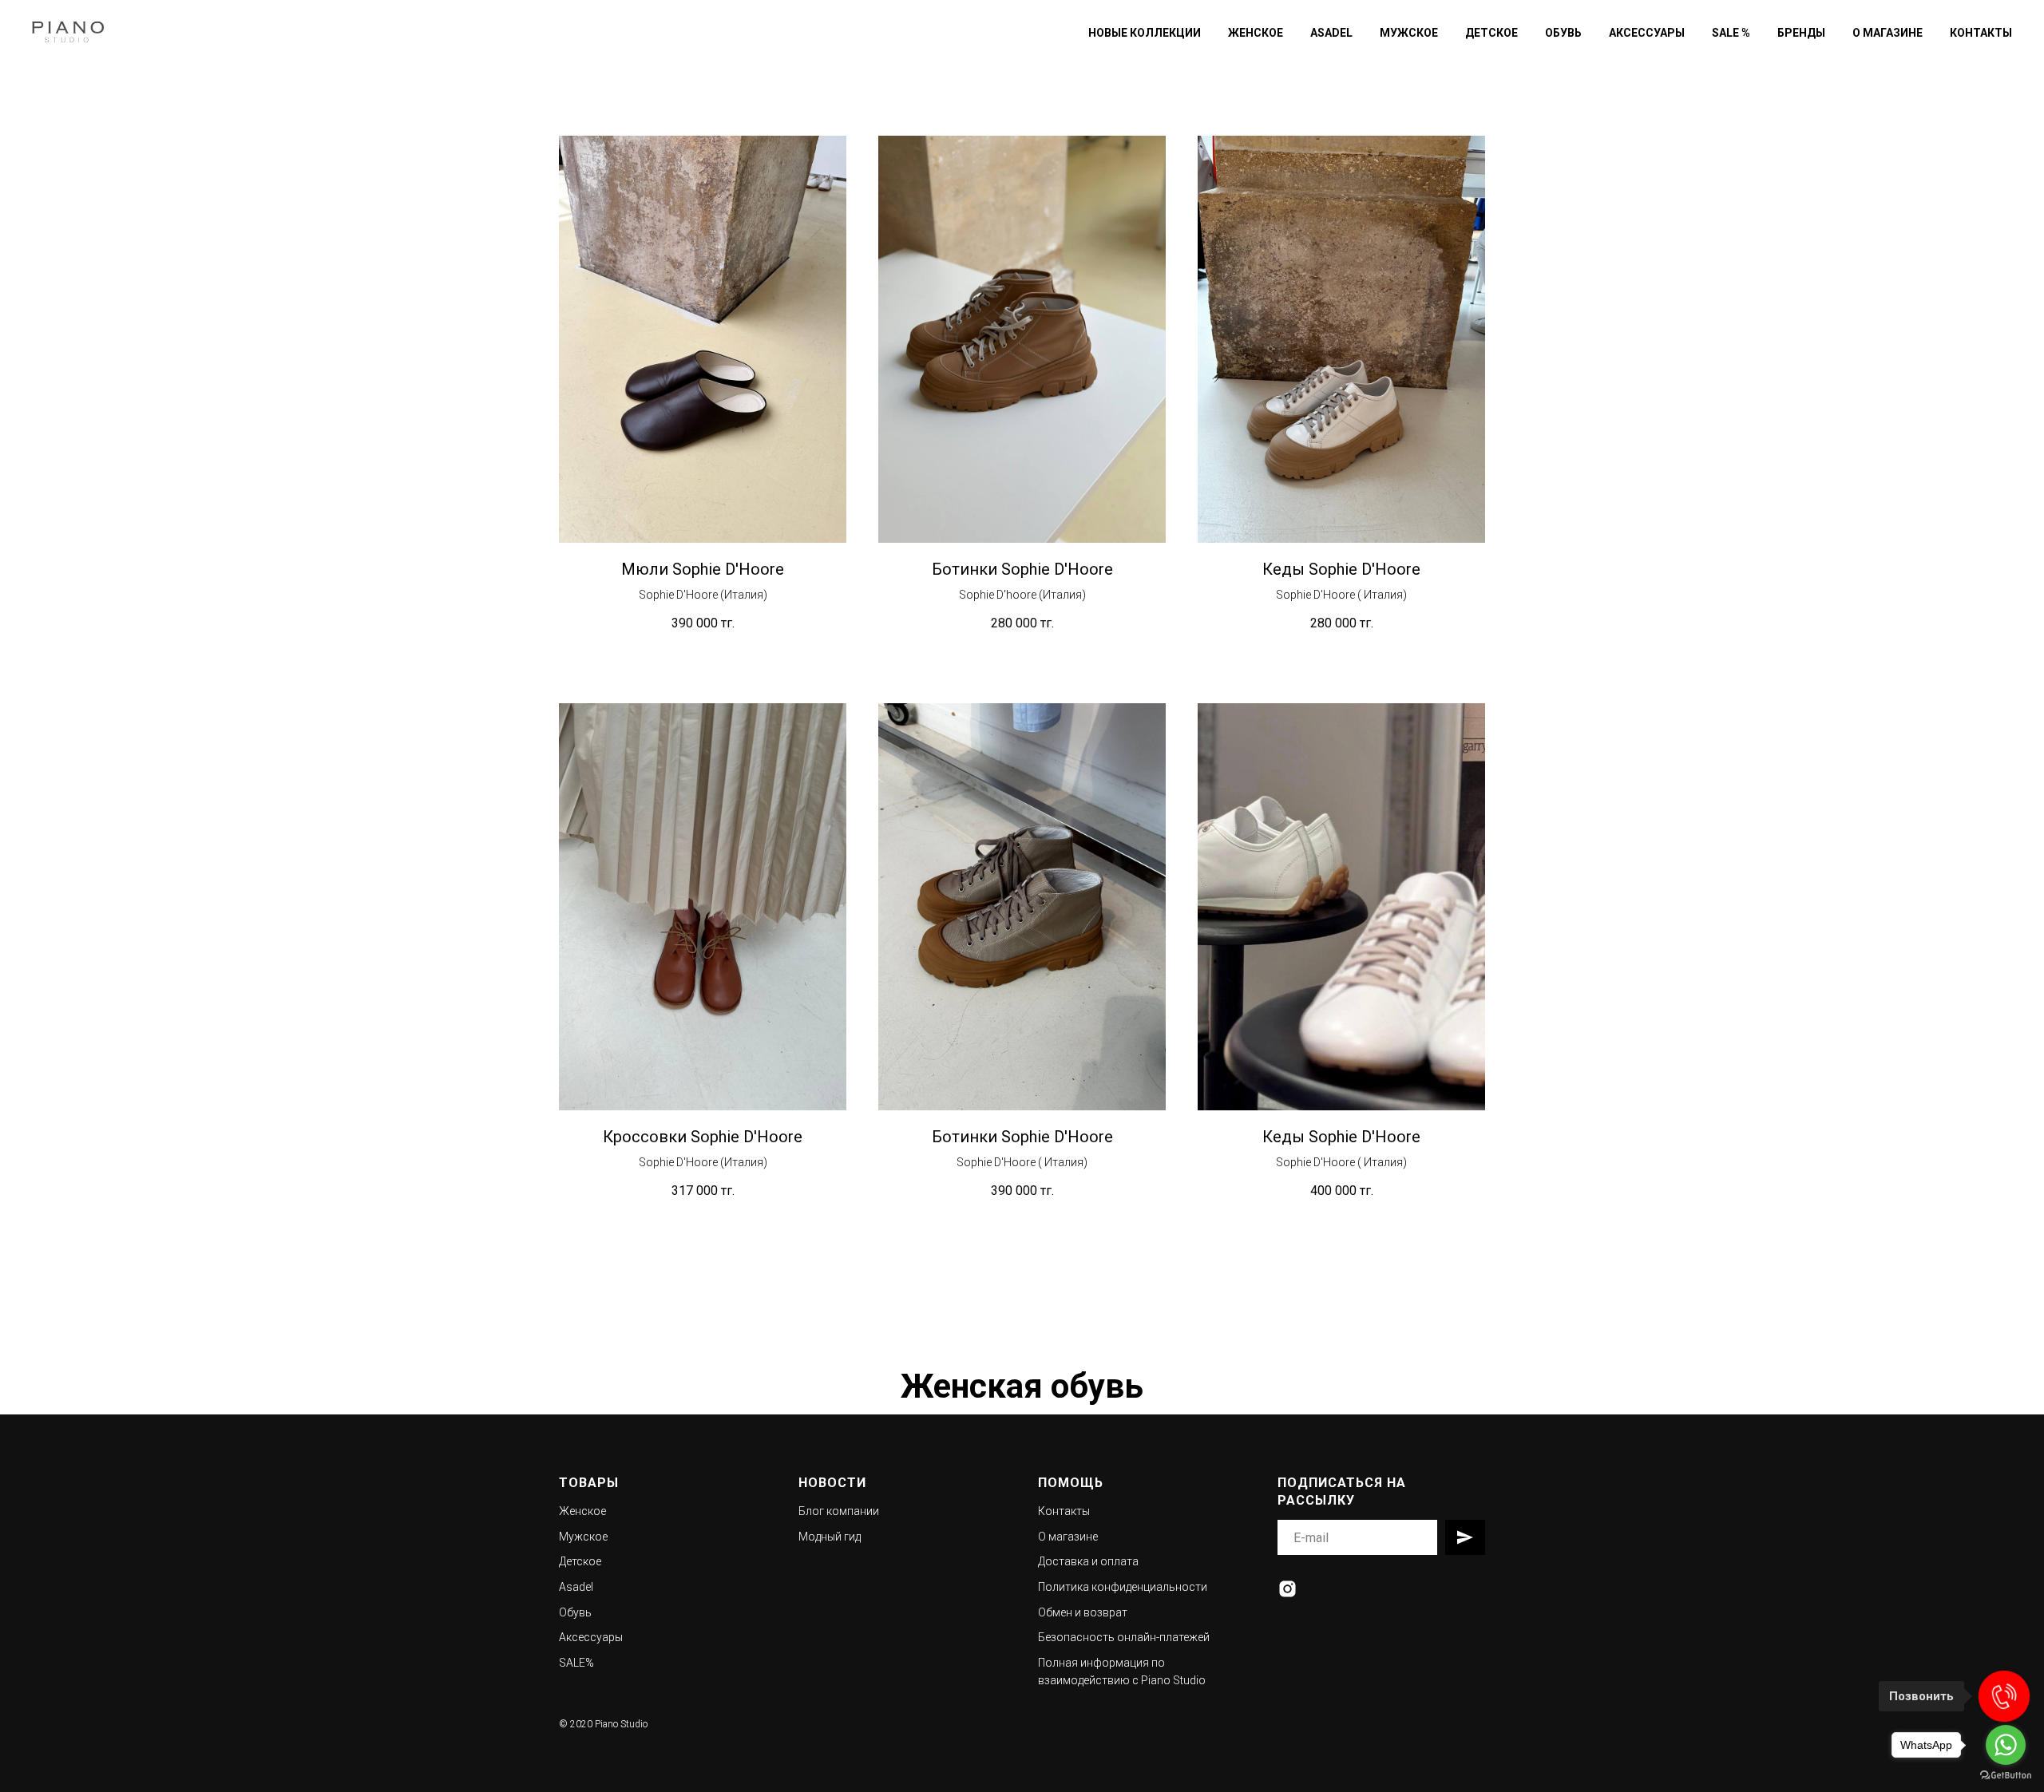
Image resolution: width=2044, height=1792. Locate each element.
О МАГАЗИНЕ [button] (1888, 33)
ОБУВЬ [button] (1563, 33)
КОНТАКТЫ (1981, 33)
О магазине (1068, 1537)
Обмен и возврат (1083, 1612)
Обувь (575, 1612)
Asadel (576, 1587)
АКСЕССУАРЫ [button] (1647, 33)
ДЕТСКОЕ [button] (1491, 33)
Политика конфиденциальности (1123, 1587)
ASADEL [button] (1331, 33)
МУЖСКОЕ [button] (1409, 33)
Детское (580, 1561)
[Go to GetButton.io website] (2006, 1776)
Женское (582, 1511)
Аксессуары (591, 1637)
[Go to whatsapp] (2006, 1745)
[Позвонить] (2004, 1696)
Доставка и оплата (1088, 1561)
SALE (572, 1663)
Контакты (1064, 1511)
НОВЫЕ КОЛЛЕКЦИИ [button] (1145, 33)
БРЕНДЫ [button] (1801, 33)
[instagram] (1287, 1589)
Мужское (583, 1537)
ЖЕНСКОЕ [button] (1256, 33)
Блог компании (839, 1511)
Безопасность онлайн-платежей (1124, 1637)
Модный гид (830, 1537)
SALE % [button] (1731, 33)
